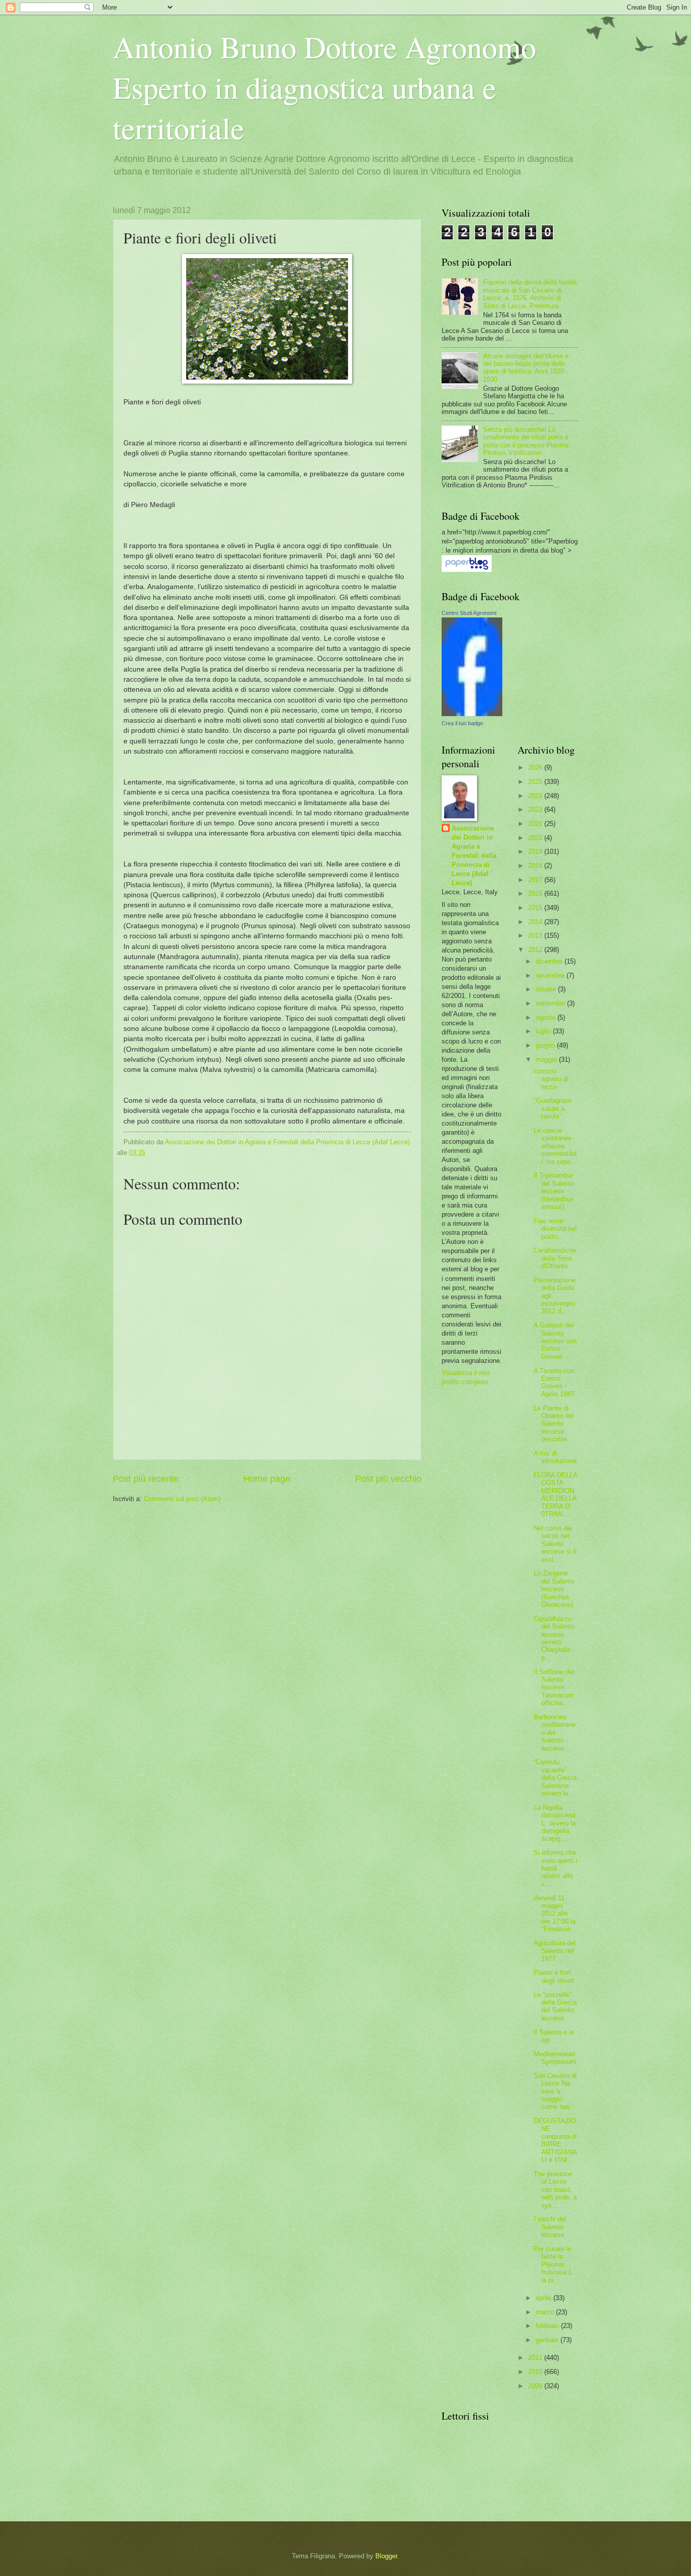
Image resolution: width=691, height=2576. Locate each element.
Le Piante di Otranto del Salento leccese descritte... (554, 1424)
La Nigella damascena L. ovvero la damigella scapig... (555, 1823)
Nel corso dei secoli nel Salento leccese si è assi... (555, 1544)
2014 (536, 922)
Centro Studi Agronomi (469, 613)
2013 (536, 936)
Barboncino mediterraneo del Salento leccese (555, 1733)
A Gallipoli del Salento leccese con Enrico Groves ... (555, 1341)
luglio (544, 1031)
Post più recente (146, 1479)
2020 (536, 838)
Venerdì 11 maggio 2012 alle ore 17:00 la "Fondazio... (555, 1914)
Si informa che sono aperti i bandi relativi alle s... (555, 1868)
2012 (536, 950)
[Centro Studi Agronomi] (472, 714)
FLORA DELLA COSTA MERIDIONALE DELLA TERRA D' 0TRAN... (555, 1494)
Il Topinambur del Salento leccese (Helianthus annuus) (554, 1191)
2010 (536, 2372)
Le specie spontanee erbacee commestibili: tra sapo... (555, 1146)
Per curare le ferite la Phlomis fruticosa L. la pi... (554, 2265)
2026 (536, 767)
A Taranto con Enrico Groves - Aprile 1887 (554, 1382)
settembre (551, 1003)
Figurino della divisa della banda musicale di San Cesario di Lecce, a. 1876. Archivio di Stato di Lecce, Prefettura (530, 294)
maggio (547, 1060)
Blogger (386, 2556)
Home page (267, 1479)
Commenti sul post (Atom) (182, 1499)
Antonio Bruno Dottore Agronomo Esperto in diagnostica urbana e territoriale (325, 87)
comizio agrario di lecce (551, 1079)
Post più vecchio (388, 1479)
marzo (546, 2312)
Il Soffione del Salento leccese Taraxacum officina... (554, 1688)
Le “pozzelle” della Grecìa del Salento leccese (555, 2006)
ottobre (547, 989)
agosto (547, 1017)
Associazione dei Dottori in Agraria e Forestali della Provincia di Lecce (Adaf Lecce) (474, 856)
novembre (551, 975)
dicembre (550, 961)
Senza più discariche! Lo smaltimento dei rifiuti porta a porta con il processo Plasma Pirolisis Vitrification (526, 441)
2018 (536, 866)
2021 (536, 824)
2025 (536, 782)
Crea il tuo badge (462, 723)
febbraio (548, 2326)
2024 (536, 796)
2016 (536, 894)
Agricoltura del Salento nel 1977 (555, 1951)
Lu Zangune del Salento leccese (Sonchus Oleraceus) (554, 1589)
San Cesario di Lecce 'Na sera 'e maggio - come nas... (555, 2091)
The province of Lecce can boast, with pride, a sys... (555, 2190)
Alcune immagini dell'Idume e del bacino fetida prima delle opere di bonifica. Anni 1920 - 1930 (526, 368)
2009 (536, 2386)
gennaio (548, 2340)
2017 (536, 880)
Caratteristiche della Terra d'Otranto (555, 1258)
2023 (536, 809)
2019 (536, 851)
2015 (536, 908)
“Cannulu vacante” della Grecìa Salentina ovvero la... (555, 1778)
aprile (545, 2298)
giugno (546, 1045)
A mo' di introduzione (555, 1457)
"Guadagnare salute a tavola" (553, 1108)
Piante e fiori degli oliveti (554, 1976)
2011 (536, 2358)
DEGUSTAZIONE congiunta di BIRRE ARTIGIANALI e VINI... (555, 2140)
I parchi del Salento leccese (550, 2227)
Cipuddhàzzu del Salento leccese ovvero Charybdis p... (554, 1638)
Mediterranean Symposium (555, 2058)
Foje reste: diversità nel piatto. (555, 1229)
